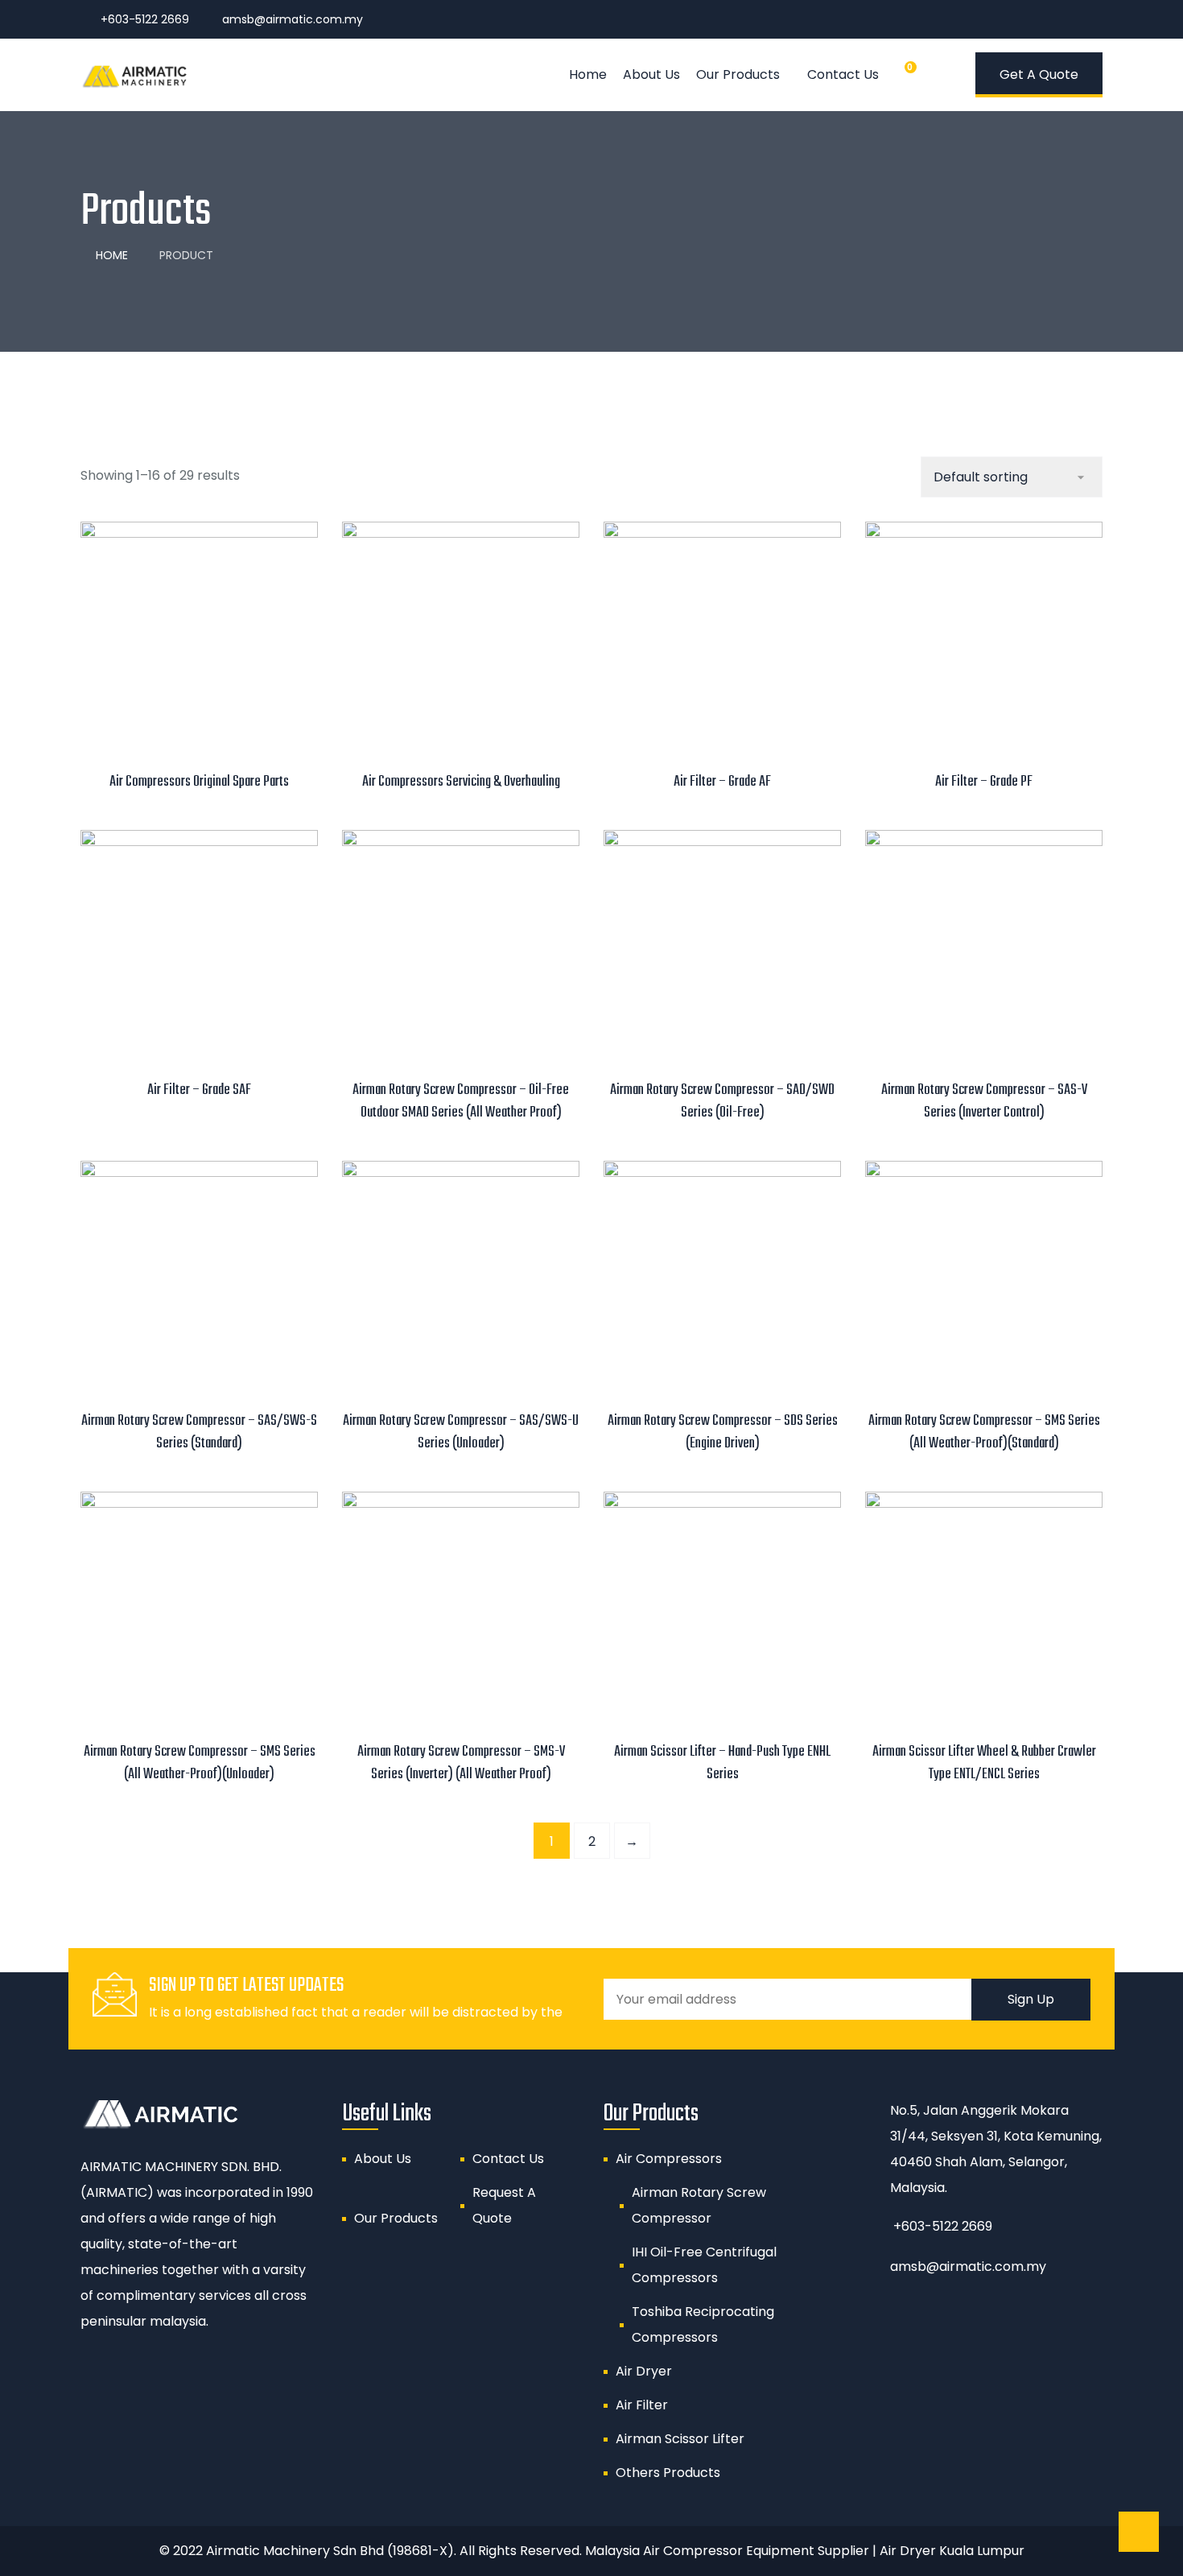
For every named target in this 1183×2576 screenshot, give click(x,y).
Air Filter (642, 2405)
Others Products (668, 2473)
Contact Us (843, 74)
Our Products (738, 74)
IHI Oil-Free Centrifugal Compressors (704, 2265)
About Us (651, 74)
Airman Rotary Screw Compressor (699, 2205)
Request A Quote (504, 2205)
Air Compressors (669, 2159)
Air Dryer (644, 2371)
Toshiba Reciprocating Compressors (703, 2324)
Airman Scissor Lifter (680, 2439)
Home (588, 74)
